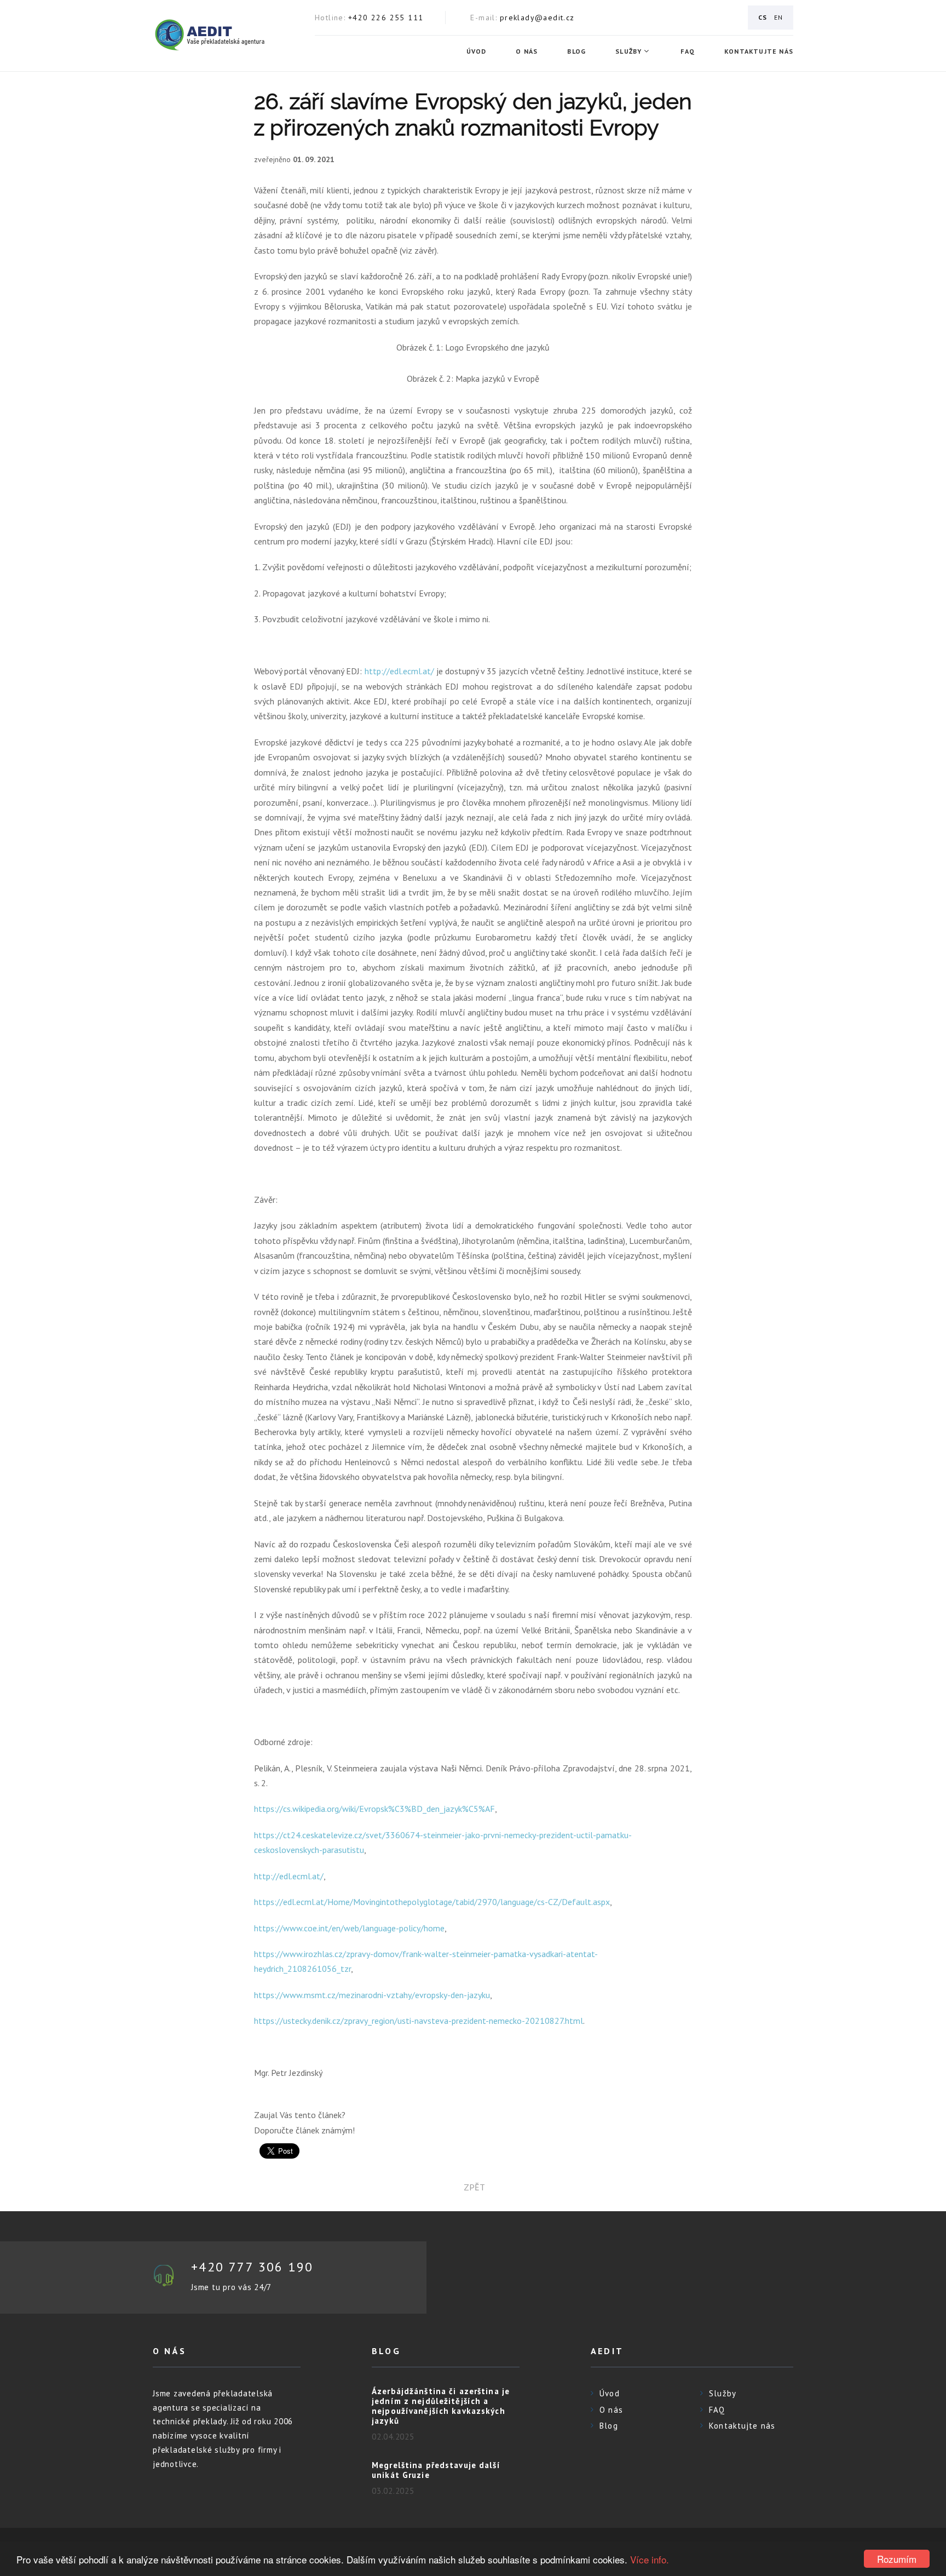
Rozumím (897, 2559)
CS (763, 17)
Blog (576, 51)
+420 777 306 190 (252, 2267)
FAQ (688, 51)
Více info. (650, 2559)
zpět (473, 2187)
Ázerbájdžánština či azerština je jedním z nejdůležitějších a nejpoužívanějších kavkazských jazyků (441, 2406)
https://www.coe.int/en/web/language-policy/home (349, 1928)
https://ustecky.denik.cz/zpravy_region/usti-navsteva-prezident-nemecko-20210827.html (419, 2021)
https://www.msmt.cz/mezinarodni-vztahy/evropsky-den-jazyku (372, 1995)
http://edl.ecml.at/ (399, 671)
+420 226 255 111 (386, 18)
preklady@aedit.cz (537, 18)
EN (778, 17)
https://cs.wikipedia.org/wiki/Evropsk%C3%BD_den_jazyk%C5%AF (374, 1809)
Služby (628, 51)
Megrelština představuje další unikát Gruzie (436, 2470)
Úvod (477, 51)
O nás (527, 51)
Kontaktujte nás (759, 51)
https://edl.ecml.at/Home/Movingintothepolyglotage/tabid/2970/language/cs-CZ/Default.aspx (432, 1902)
